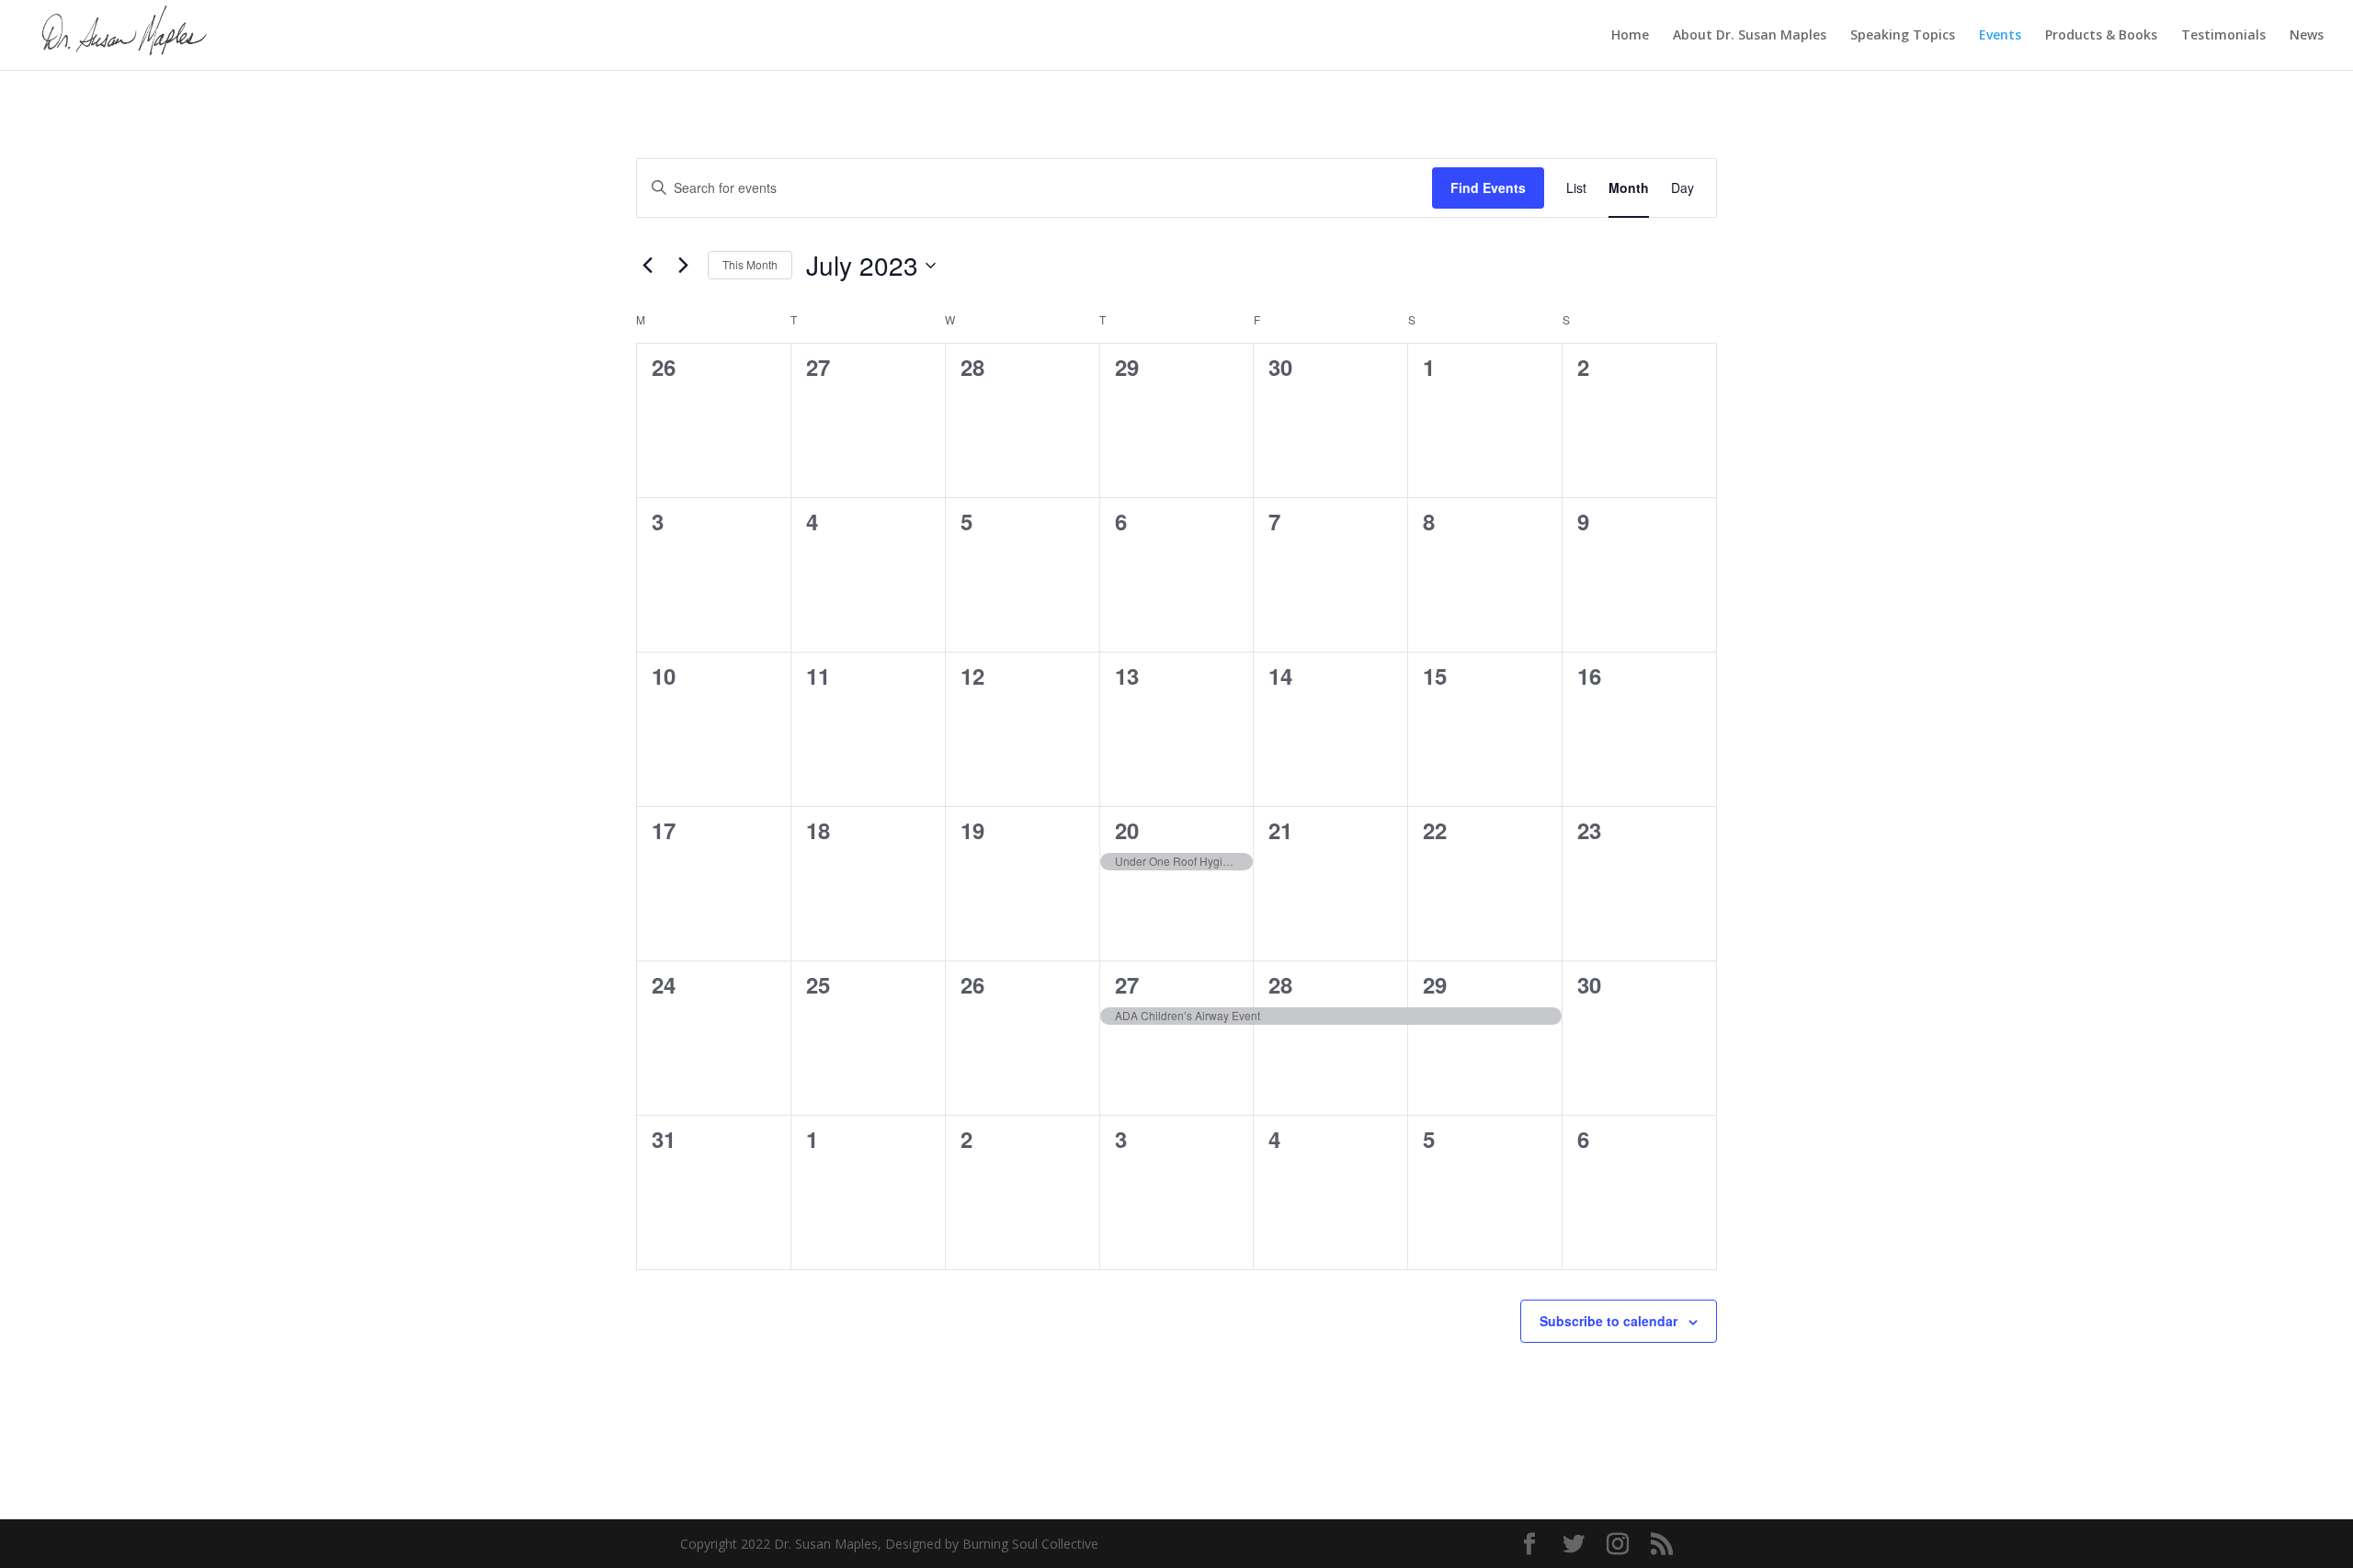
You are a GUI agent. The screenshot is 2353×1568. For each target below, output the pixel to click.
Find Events (1488, 187)
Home (1630, 36)
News (2307, 36)
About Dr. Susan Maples (1750, 36)
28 (1280, 984)
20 (1127, 830)
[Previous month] (647, 266)
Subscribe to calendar (1608, 1321)
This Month (750, 264)
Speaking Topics (1903, 36)
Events (2000, 36)
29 (1435, 984)
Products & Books (2101, 36)
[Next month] (683, 266)
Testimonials (2223, 36)
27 (1127, 984)
